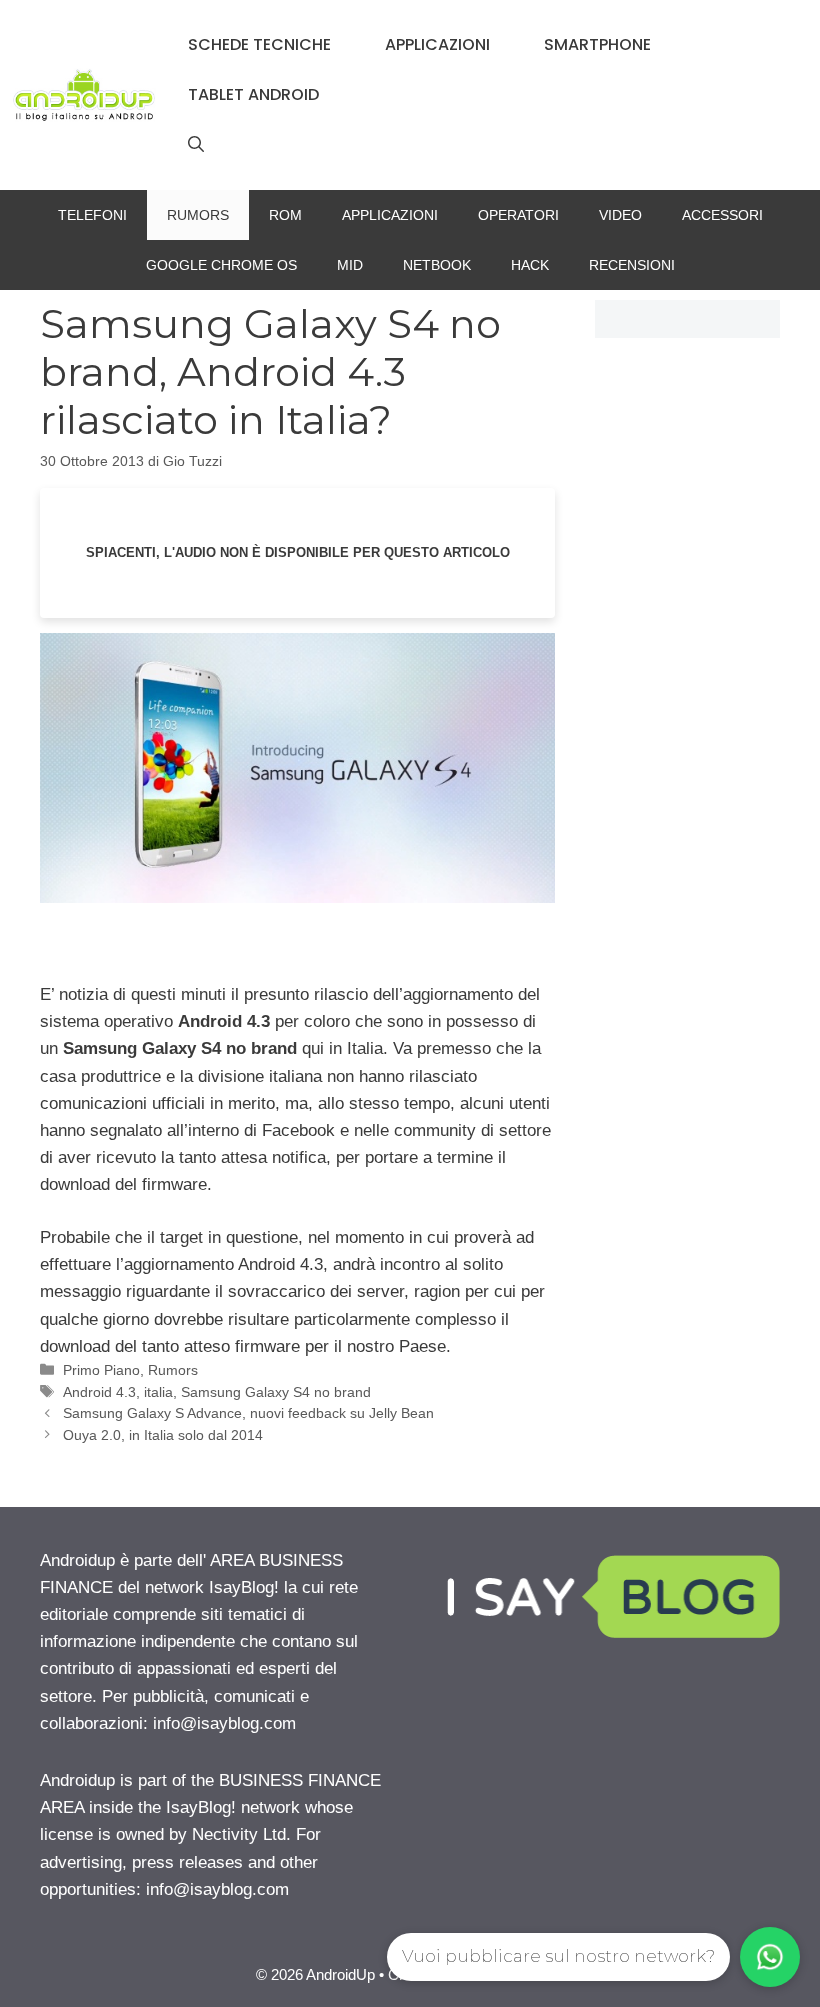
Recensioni (632, 265)
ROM (285, 215)
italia (158, 1392)
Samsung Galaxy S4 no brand (276, 1392)
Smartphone (597, 44)
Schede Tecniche (259, 44)
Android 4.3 (99, 1392)
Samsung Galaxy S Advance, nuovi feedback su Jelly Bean (248, 1413)
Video (620, 215)
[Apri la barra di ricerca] (196, 145)
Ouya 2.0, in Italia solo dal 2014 (163, 1435)
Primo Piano (101, 1370)
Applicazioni (437, 44)
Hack (530, 265)
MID (350, 265)
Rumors (198, 215)
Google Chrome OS (221, 265)
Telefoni (92, 215)
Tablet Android (253, 94)
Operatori (518, 215)
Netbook (437, 265)
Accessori (722, 215)
